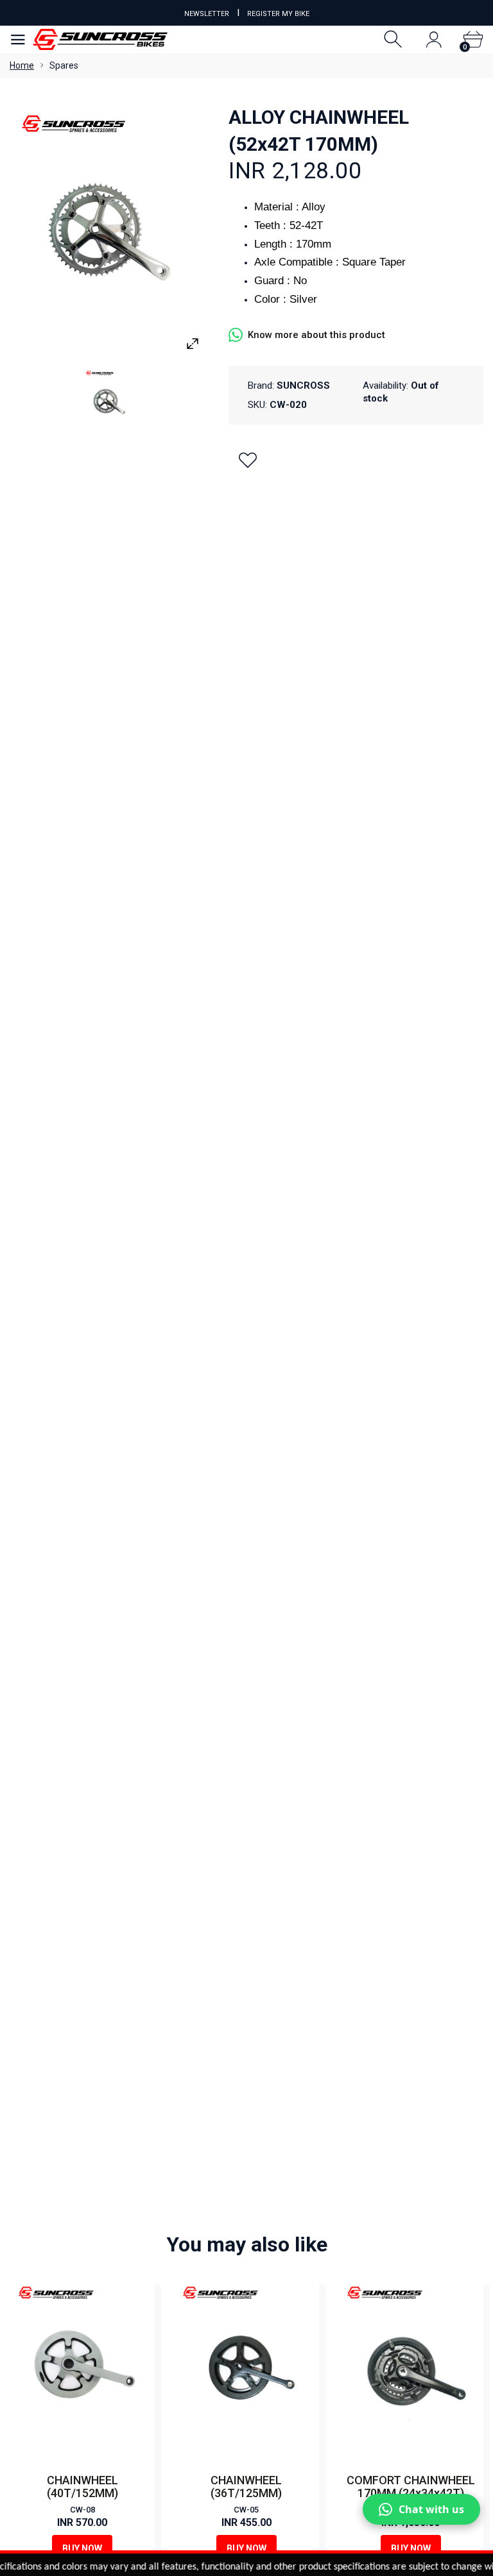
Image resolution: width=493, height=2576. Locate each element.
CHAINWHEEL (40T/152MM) (82, 2487)
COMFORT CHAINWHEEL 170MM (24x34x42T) (411, 2487)
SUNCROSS (303, 386)
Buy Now (82, 2548)
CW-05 (246, 2510)
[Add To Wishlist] (248, 460)
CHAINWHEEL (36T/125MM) (246, 2487)
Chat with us (431, 2509)
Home (22, 65)
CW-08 (82, 2510)
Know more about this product (316, 335)
